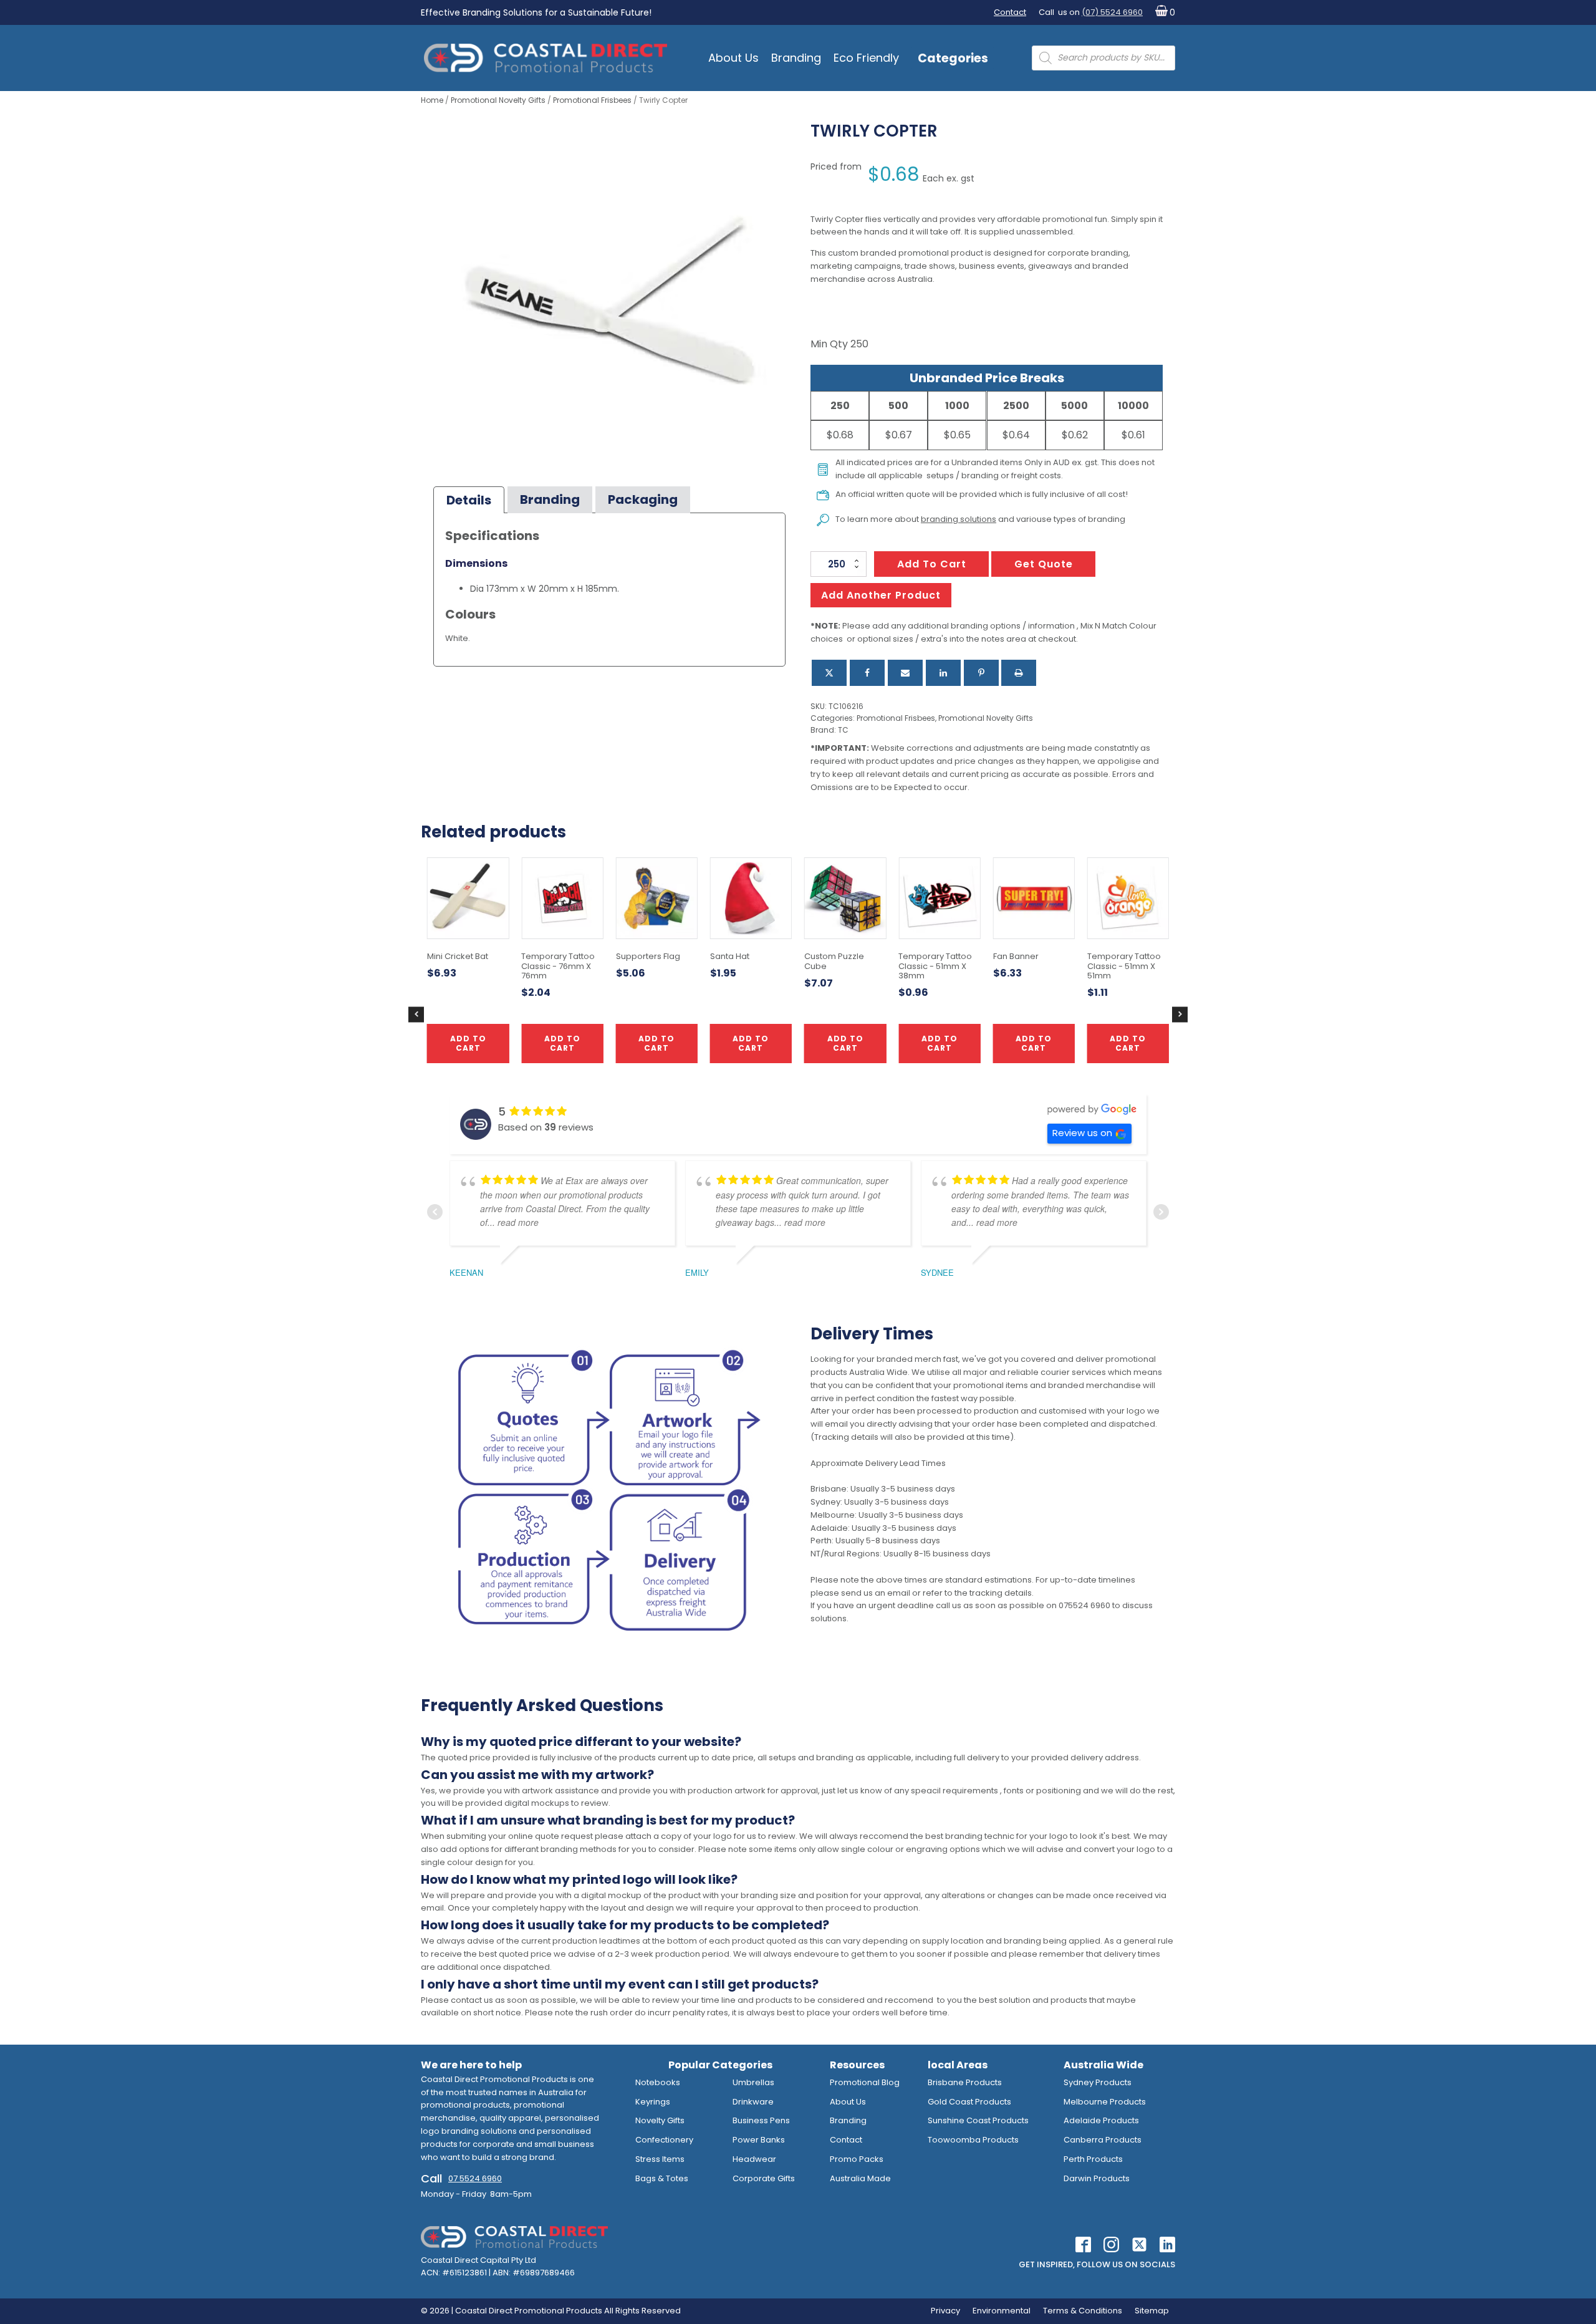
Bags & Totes (662, 2178)
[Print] (1019, 673)
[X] (829, 673)
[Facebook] (867, 673)
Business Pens (761, 2120)
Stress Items (660, 2159)
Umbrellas (753, 2082)
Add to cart (932, 564)
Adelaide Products (1101, 2120)
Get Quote (1044, 564)
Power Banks (759, 2140)
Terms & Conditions (1083, 2311)
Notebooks (658, 2082)
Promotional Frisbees (592, 100)
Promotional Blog (865, 2082)
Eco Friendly (866, 58)
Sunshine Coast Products (978, 2120)
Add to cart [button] (751, 1043)
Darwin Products (1097, 2178)
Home (432, 100)
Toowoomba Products (973, 2140)
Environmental (1002, 2311)
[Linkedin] (943, 673)
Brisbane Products (965, 2082)
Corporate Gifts (764, 2178)
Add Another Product (881, 595)
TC (843, 730)
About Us (733, 58)
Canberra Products (1103, 2140)
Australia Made (860, 2178)
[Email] (905, 673)
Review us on (1082, 1133)
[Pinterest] (981, 673)
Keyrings (653, 2102)
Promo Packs (857, 2159)
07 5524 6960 (475, 2178)
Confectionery (664, 2140)
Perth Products (1093, 2159)
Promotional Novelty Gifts (498, 100)
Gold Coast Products (969, 2102)
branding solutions (959, 519)
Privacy (945, 2311)
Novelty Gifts (660, 2120)
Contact (1010, 12)
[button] (1162, 13)
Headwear (754, 2159)
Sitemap (1152, 2311)
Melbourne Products (1105, 2102)
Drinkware (753, 2102)
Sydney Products (1098, 2082)
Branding (796, 58)
